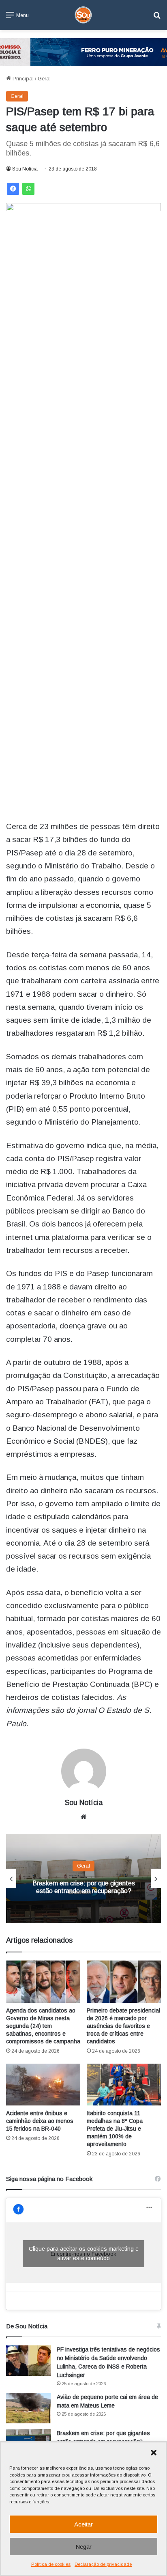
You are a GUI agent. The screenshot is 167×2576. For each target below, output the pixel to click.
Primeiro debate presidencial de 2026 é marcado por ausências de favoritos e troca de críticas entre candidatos (123, 2026)
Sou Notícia (25, 169)
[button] (154, 2453)
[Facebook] (13, 189)
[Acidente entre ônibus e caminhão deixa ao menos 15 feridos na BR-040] (43, 2085)
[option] (83, 1879)
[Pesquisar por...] (157, 18)
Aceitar (83, 2524)
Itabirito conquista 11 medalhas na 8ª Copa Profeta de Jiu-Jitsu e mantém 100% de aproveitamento (115, 2129)
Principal (22, 79)
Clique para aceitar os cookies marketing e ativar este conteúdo (84, 2253)
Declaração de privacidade (103, 2564)
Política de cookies (51, 2564)
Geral (44, 79)
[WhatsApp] (28, 189)
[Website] (83, 1817)
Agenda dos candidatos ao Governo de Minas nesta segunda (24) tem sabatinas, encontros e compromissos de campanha (43, 2026)
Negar (83, 2547)
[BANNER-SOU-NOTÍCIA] (83, 52)
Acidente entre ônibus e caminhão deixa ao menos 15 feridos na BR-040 (40, 2121)
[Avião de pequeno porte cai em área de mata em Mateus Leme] (28, 2408)
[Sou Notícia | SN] (83, 15)
